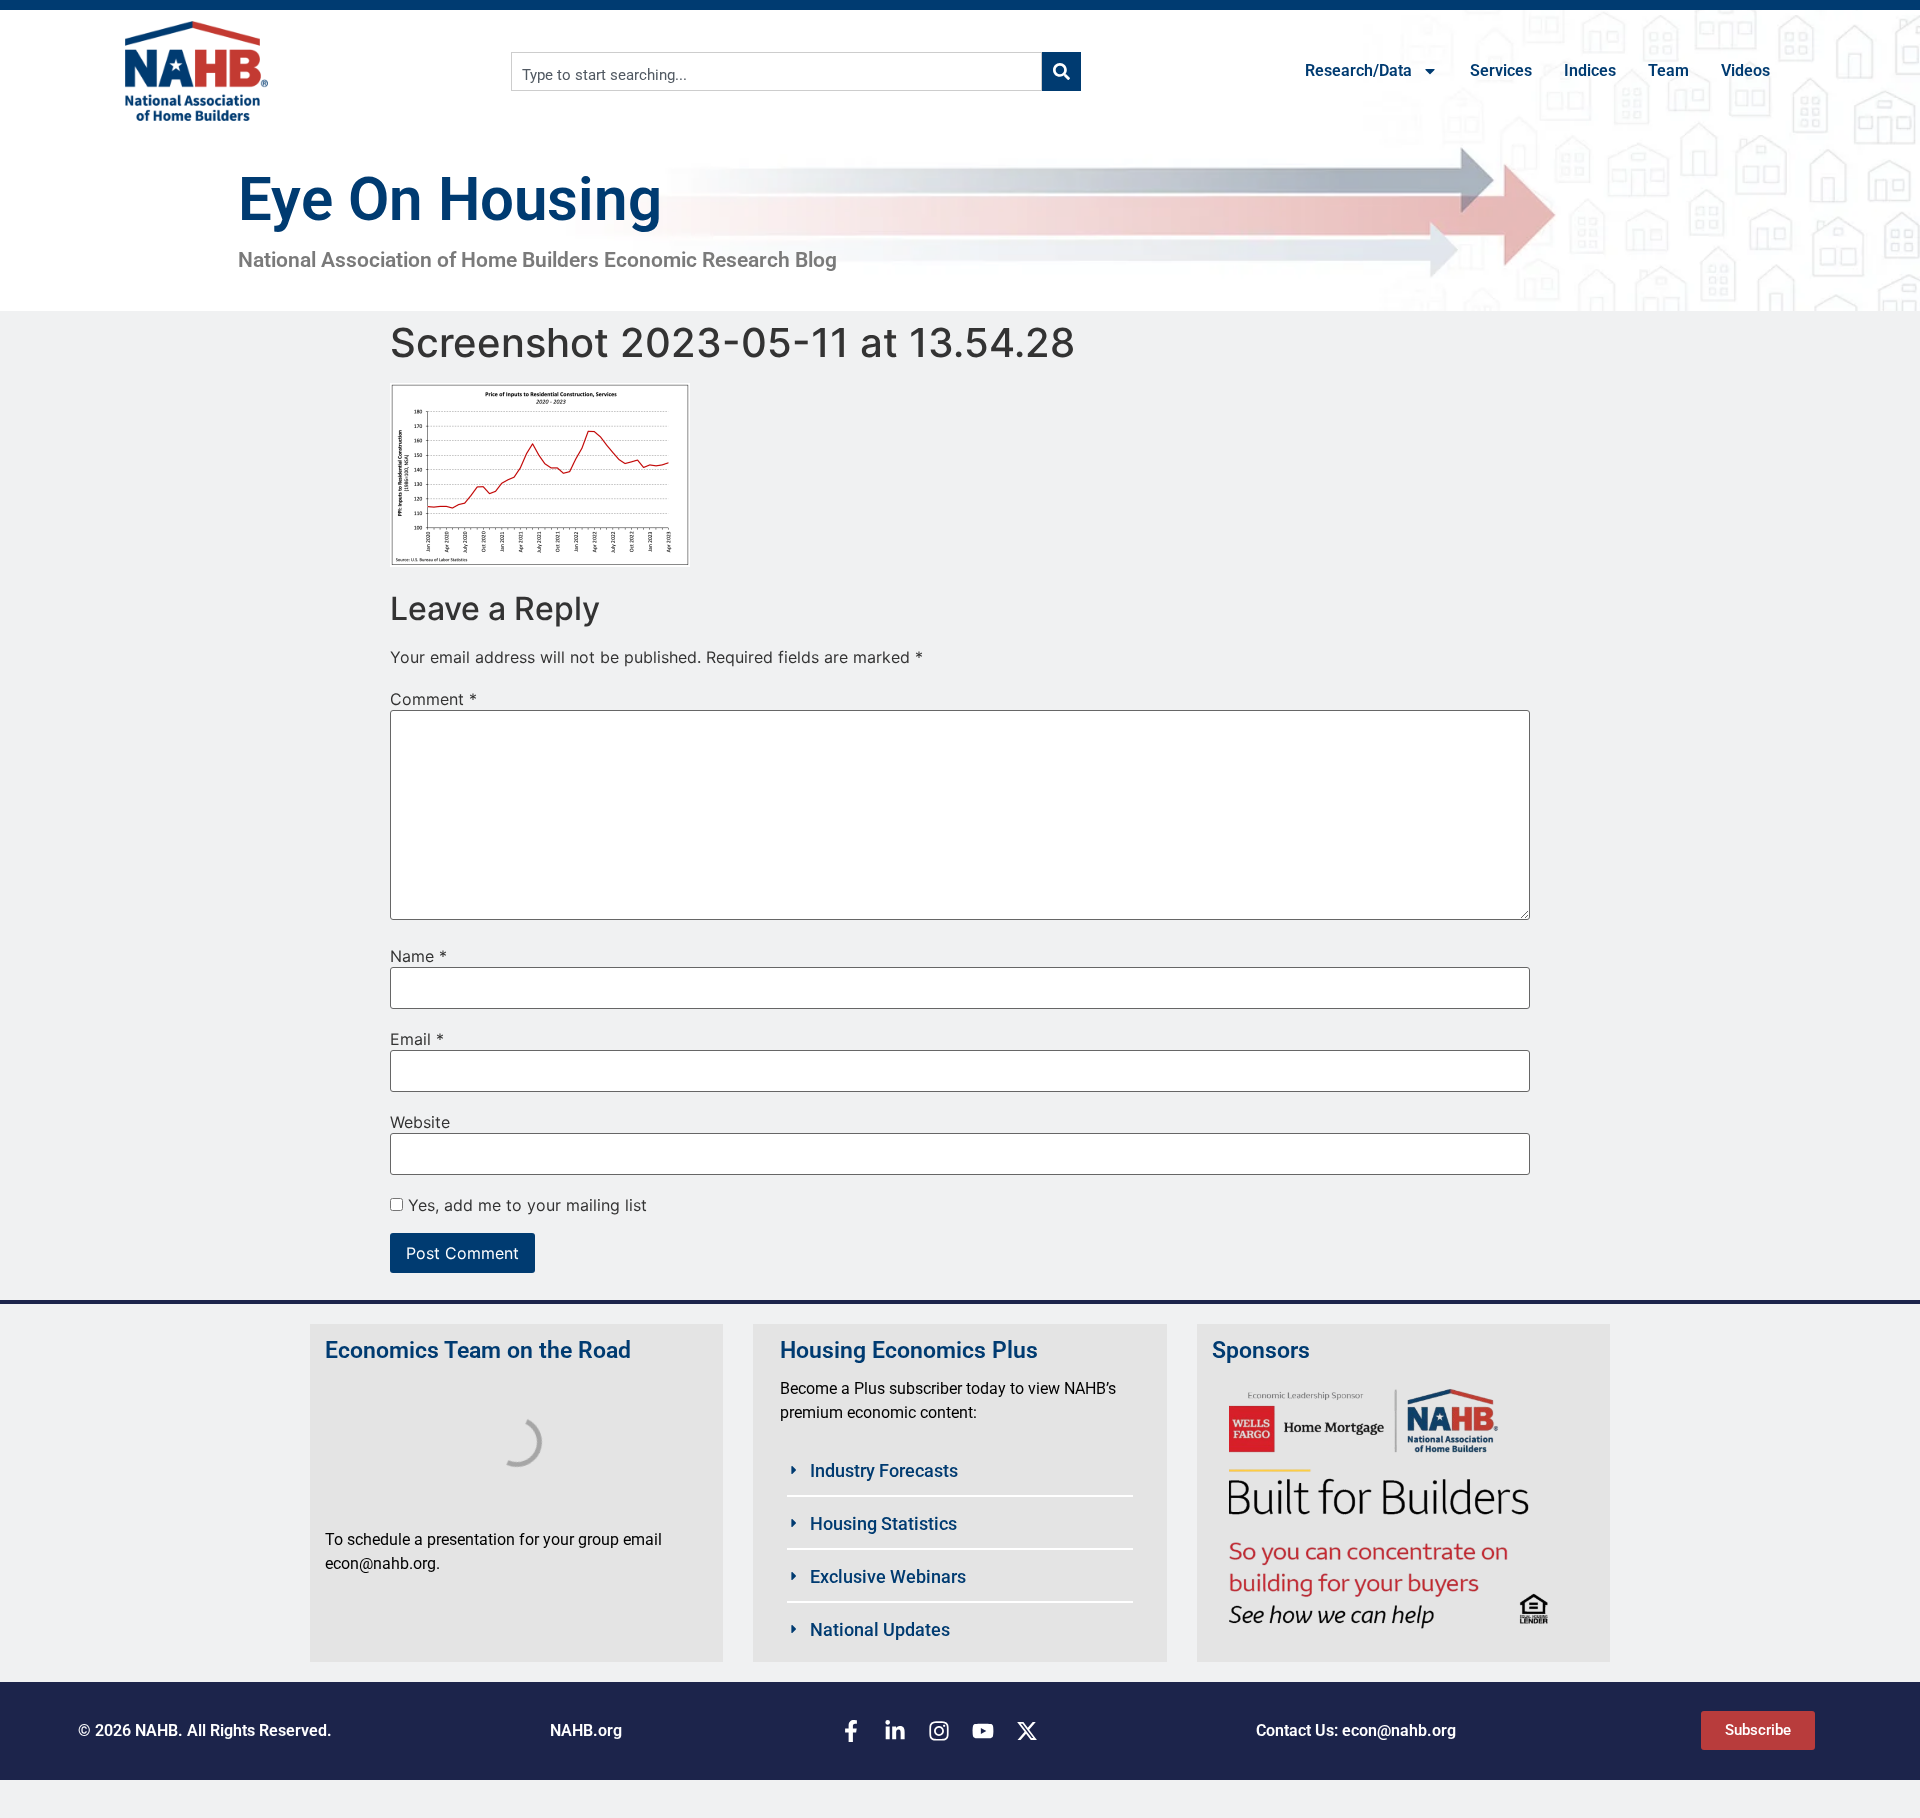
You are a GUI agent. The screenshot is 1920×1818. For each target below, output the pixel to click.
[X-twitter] (1027, 1731)
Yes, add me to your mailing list (525, 1205)
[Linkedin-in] (895, 1731)
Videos (1745, 70)
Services (1501, 70)
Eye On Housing (450, 199)
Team (1668, 70)
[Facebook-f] (851, 1731)
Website (420, 1122)
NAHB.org (586, 1730)
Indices (1590, 70)
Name (418, 956)
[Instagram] (939, 1731)
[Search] (1061, 71)
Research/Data (1358, 70)
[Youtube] (983, 1731)
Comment (433, 699)
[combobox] (776, 71)
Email (417, 1039)
